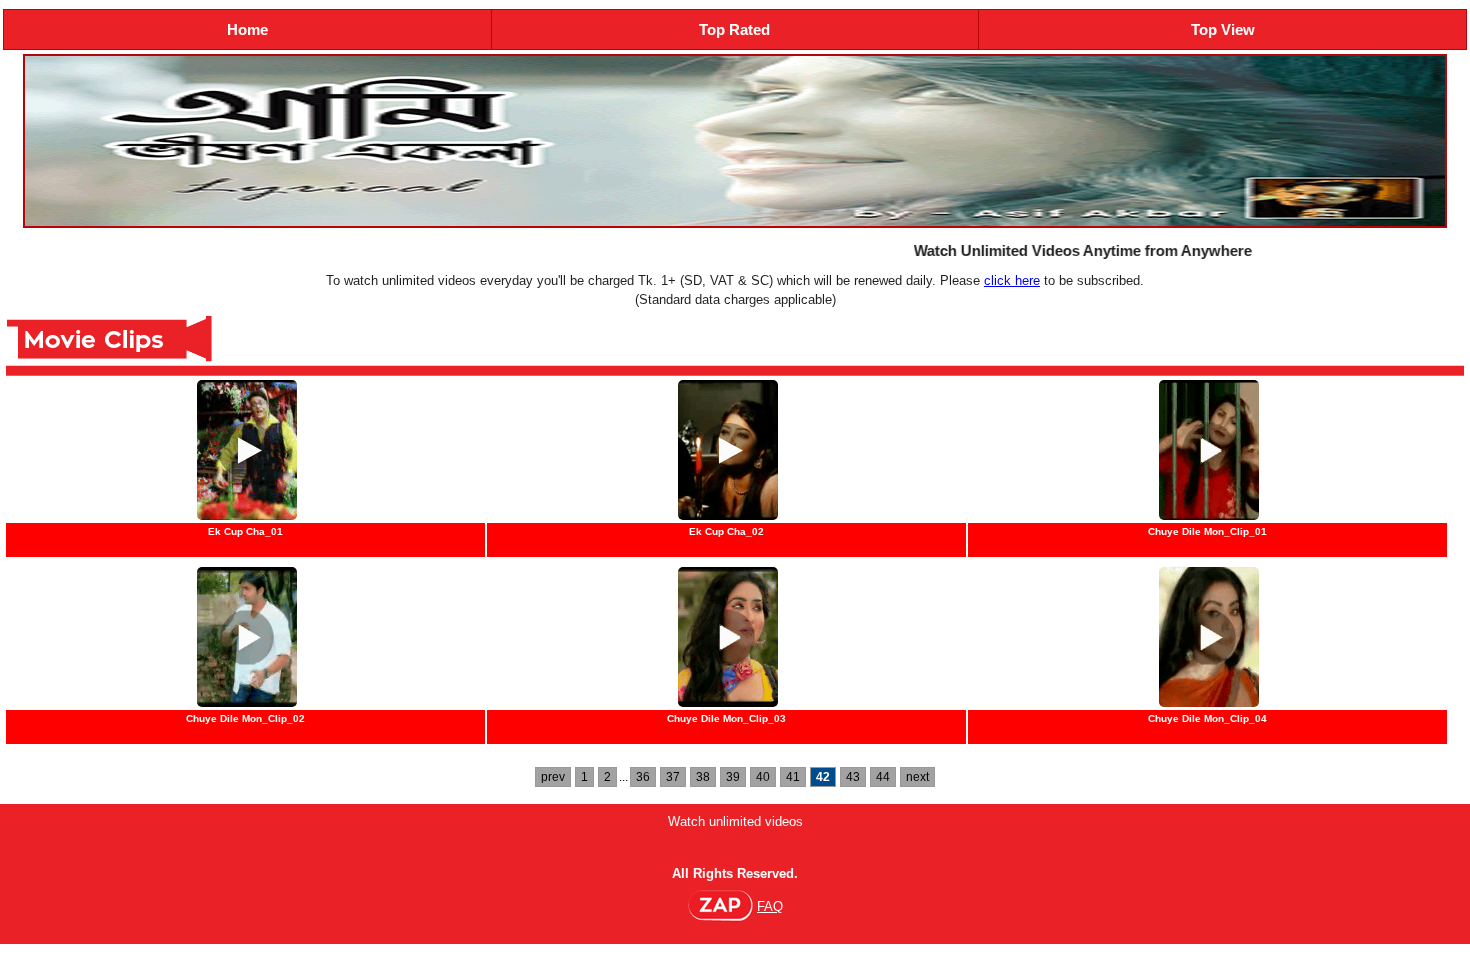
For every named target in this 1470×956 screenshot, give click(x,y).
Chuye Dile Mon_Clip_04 (1207, 718)
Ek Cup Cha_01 (245, 531)
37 (673, 777)
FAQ (770, 906)
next (917, 777)
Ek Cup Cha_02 (726, 531)
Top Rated (734, 29)
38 (703, 777)
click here (1012, 280)
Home (247, 29)
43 (853, 777)
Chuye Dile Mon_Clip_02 (245, 718)
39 (733, 777)
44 (883, 777)
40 (763, 777)
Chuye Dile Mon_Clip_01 (1207, 531)
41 (793, 777)
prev (553, 777)
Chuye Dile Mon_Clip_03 (726, 718)
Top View (1223, 29)
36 (643, 777)
